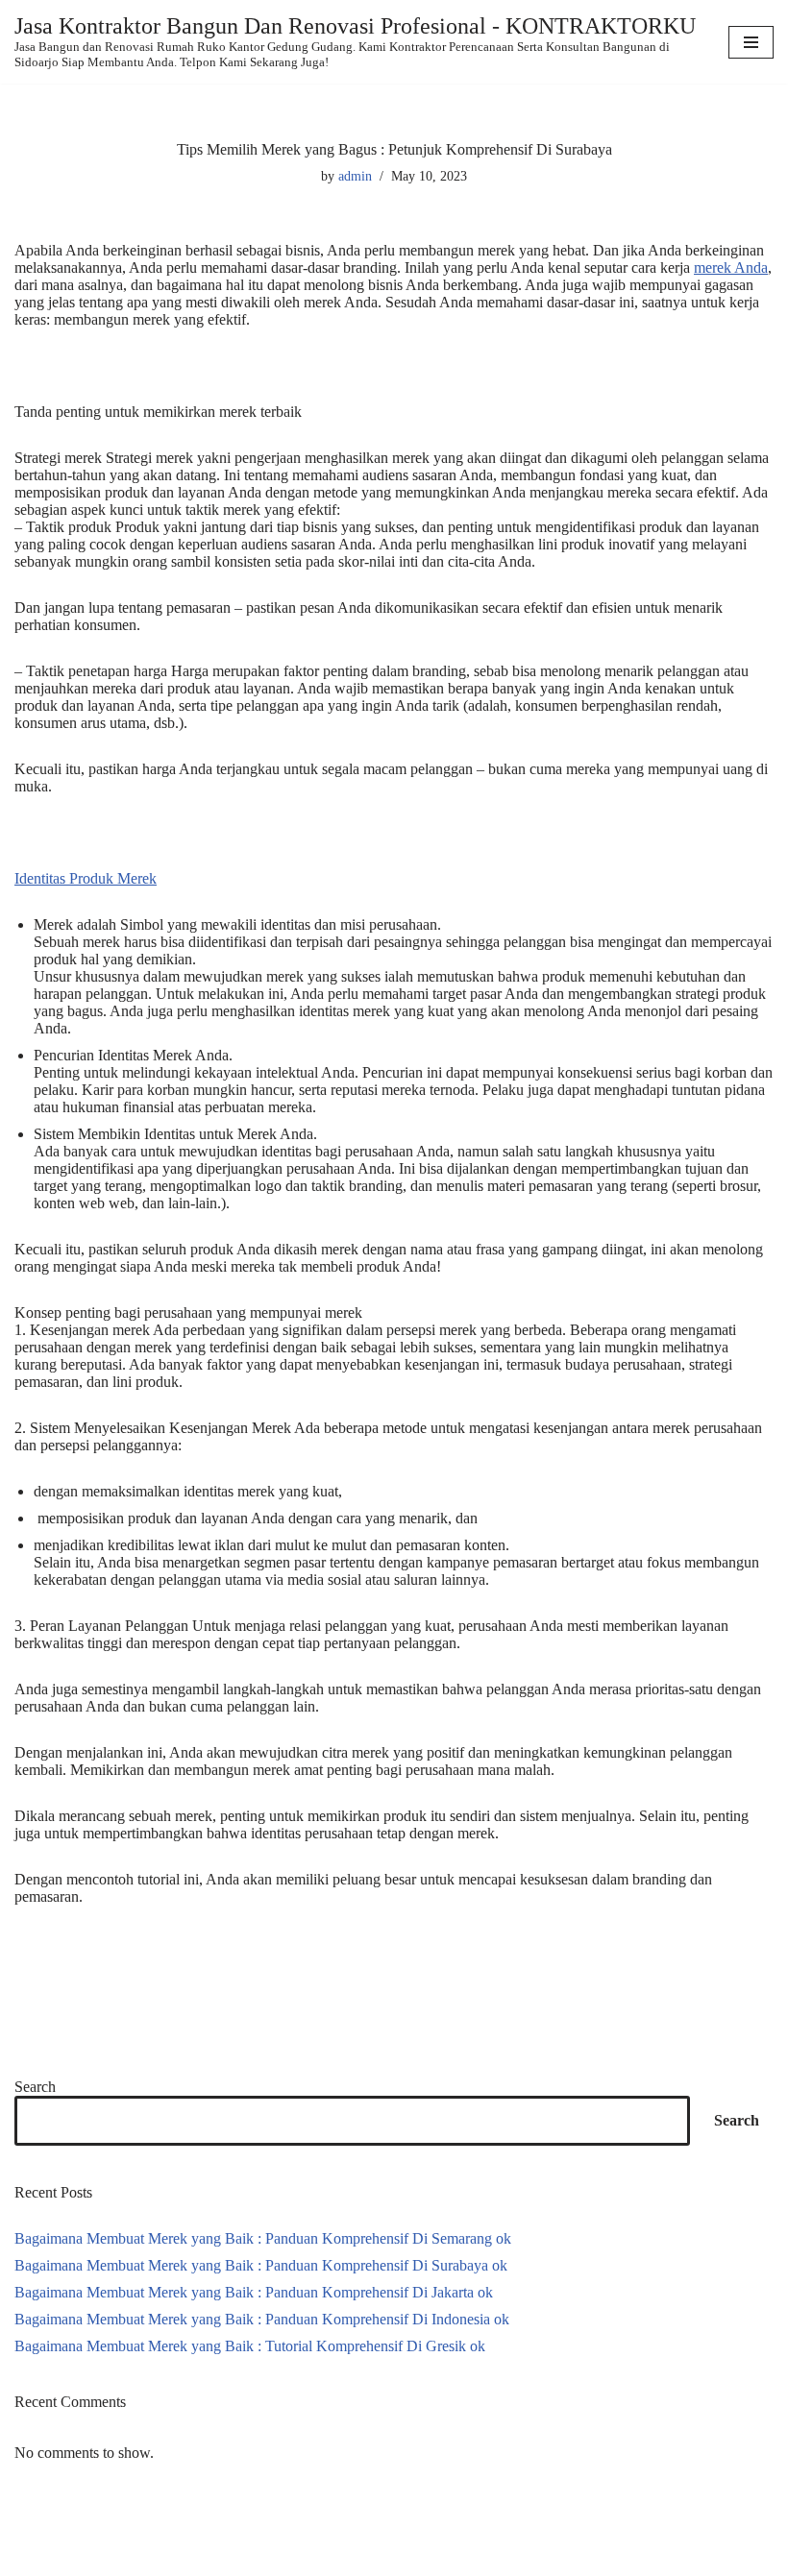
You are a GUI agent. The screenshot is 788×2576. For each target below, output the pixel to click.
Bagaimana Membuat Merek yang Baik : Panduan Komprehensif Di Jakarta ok (254, 2292)
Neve (31, 2559)
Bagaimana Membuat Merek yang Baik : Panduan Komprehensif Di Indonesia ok (262, 2319)
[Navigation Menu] (751, 42)
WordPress (167, 2559)
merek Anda (731, 267)
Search (35, 2087)
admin (355, 176)
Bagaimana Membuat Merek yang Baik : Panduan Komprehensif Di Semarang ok (263, 2238)
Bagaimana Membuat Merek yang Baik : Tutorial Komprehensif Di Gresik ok (250, 2346)
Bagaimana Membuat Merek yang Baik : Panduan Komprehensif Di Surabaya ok (261, 2265)
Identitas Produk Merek (86, 878)
